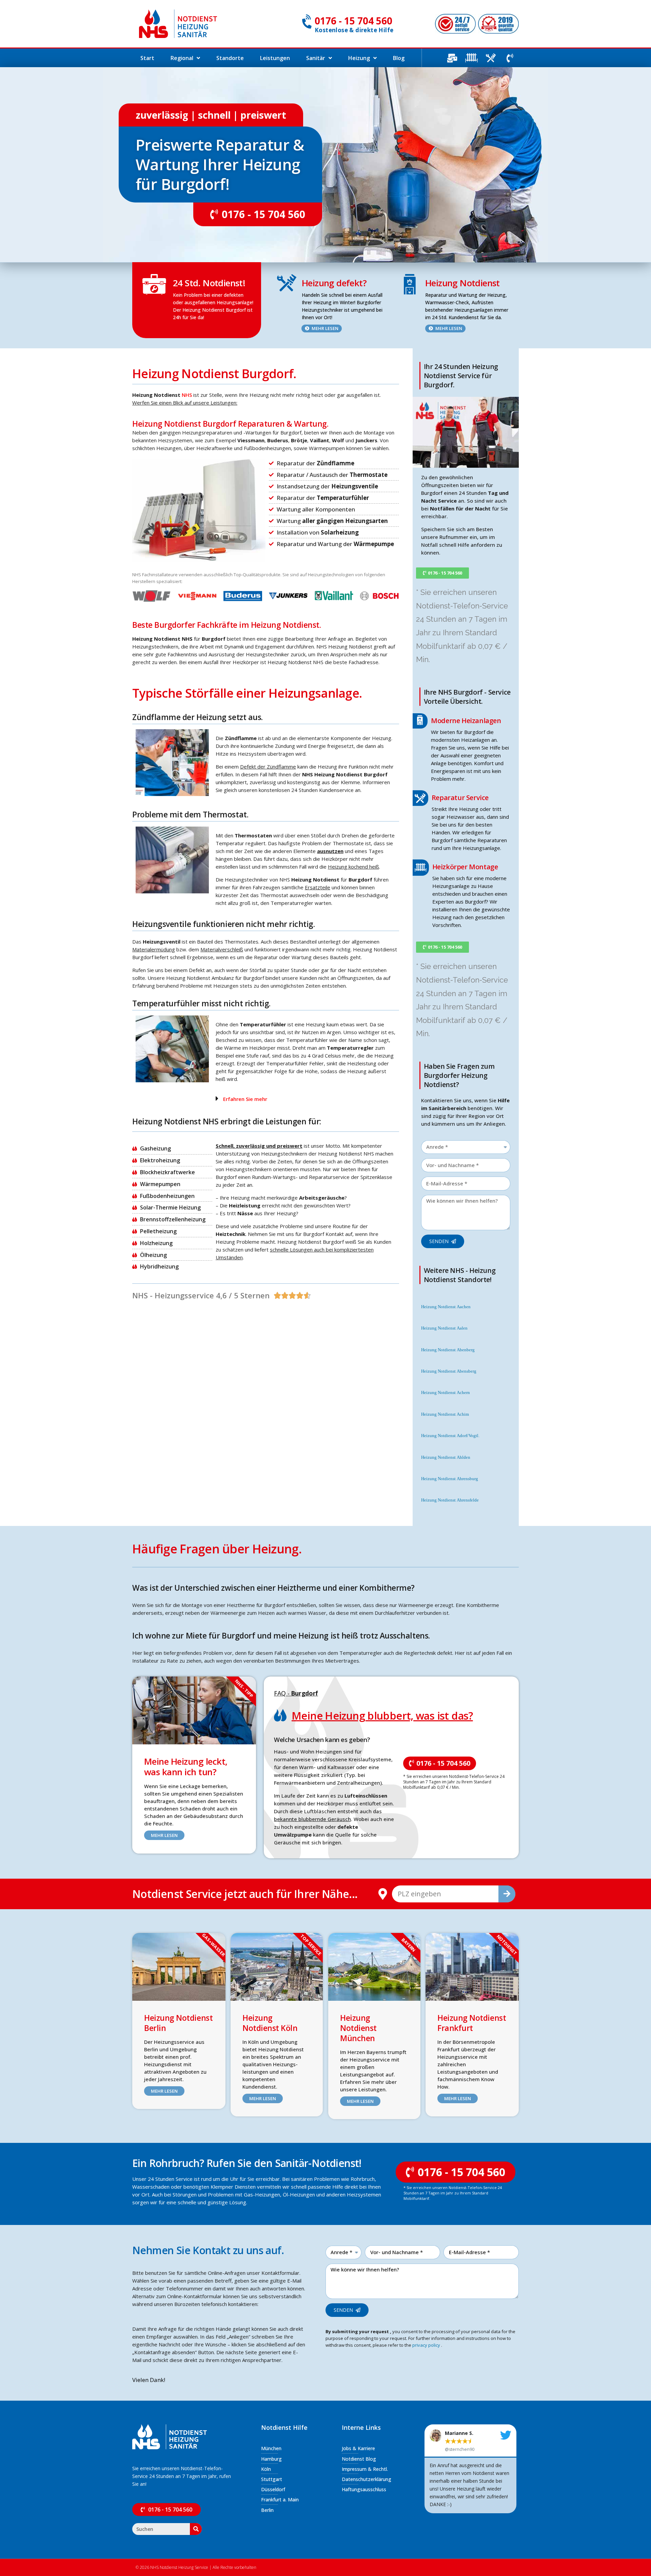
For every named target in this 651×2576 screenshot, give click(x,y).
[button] (305, 1099)
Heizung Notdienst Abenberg (448, 1350)
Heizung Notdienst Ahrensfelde (450, 1500)
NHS (187, 395)
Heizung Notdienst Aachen (446, 1307)
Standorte (230, 58)
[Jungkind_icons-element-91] (491, 58)
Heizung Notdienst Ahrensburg (450, 1479)
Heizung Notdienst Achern (446, 1393)
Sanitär (316, 58)
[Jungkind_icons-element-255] (471, 58)
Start (147, 58)
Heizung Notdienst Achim (445, 1414)
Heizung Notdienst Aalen (444, 1328)
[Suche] (507, 1894)
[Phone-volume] (510, 58)
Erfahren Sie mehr (245, 1099)
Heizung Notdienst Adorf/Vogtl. (450, 1436)
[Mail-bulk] (452, 58)
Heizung (359, 58)
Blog (399, 58)
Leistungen (275, 58)
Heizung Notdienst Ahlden (446, 1457)
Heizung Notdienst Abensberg (449, 1371)
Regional (182, 58)
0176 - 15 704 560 (353, 21)
